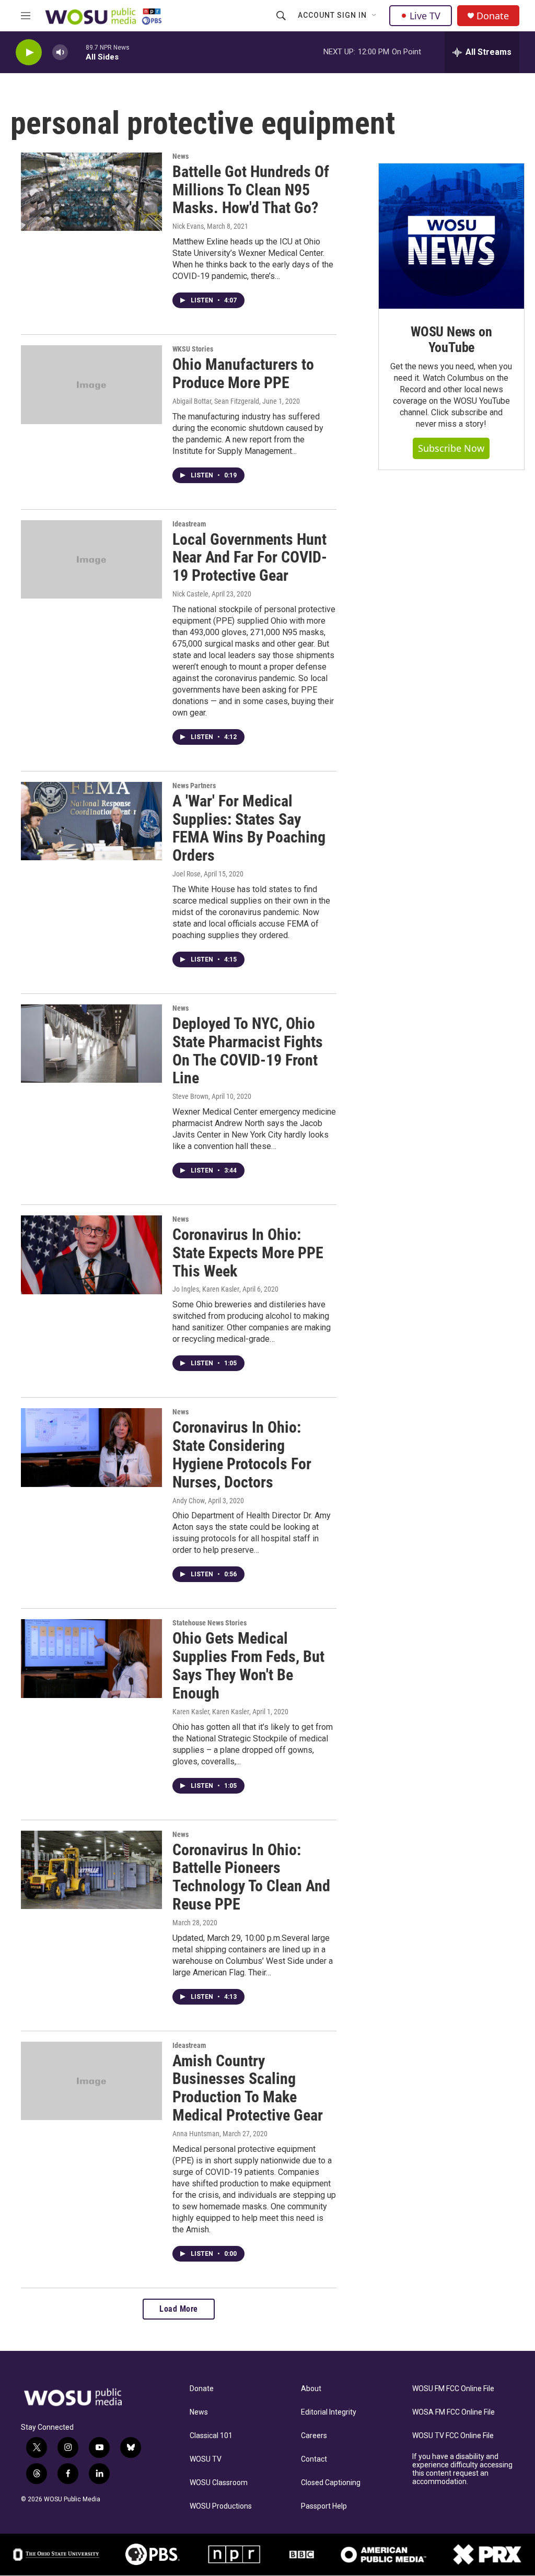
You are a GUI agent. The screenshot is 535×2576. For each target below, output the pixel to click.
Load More (179, 2309)
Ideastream (189, 524)
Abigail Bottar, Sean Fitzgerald (216, 401)
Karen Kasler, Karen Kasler (211, 1712)
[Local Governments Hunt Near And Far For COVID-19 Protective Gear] (91, 559)
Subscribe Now (451, 448)
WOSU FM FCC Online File (453, 2389)
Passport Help (324, 2506)
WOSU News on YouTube (451, 339)
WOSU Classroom (219, 2483)
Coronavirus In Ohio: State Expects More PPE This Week (248, 1253)
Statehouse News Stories (210, 1623)
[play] (29, 52)
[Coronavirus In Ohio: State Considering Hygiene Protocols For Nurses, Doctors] (91, 1447)
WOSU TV (206, 2459)
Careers (314, 2436)
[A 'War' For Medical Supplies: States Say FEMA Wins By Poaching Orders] (91, 821)
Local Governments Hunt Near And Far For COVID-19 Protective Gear (250, 558)
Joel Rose (187, 874)
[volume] (60, 52)
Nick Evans (188, 226)
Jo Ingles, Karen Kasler (206, 1289)
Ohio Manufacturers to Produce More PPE (243, 373)
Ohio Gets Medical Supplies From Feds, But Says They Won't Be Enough (248, 1665)
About (311, 2389)
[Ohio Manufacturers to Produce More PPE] (91, 384)
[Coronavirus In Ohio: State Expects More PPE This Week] (91, 1255)
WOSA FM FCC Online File (453, 2412)
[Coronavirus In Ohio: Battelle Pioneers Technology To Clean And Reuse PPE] (91, 1870)
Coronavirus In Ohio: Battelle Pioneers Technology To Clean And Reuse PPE (251, 1877)
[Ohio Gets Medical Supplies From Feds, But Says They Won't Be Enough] (91, 1658)
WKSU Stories (193, 349)
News (181, 156)
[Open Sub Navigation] (375, 16)
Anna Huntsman (196, 2134)
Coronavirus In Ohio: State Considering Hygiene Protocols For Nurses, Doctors (242, 1454)
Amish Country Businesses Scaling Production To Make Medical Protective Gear (248, 2088)
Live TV (425, 16)
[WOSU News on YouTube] (451, 236)
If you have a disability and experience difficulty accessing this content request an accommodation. (462, 2469)
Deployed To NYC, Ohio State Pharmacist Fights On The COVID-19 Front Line (248, 1051)
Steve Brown (190, 1096)
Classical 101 (211, 2436)
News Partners (194, 786)
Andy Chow (189, 1501)
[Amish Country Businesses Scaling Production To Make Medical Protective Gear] (91, 2081)
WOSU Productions (221, 2506)
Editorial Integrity (329, 2412)
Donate (493, 16)
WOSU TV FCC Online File (453, 2436)
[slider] (77, 52)
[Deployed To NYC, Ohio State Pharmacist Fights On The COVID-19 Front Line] (91, 1044)
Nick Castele (190, 594)
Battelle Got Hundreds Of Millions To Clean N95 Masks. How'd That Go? (251, 190)
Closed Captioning (331, 2483)
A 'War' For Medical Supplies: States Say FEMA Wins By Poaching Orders (249, 828)
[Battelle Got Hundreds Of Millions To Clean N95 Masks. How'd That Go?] (91, 192)
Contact (314, 2459)
